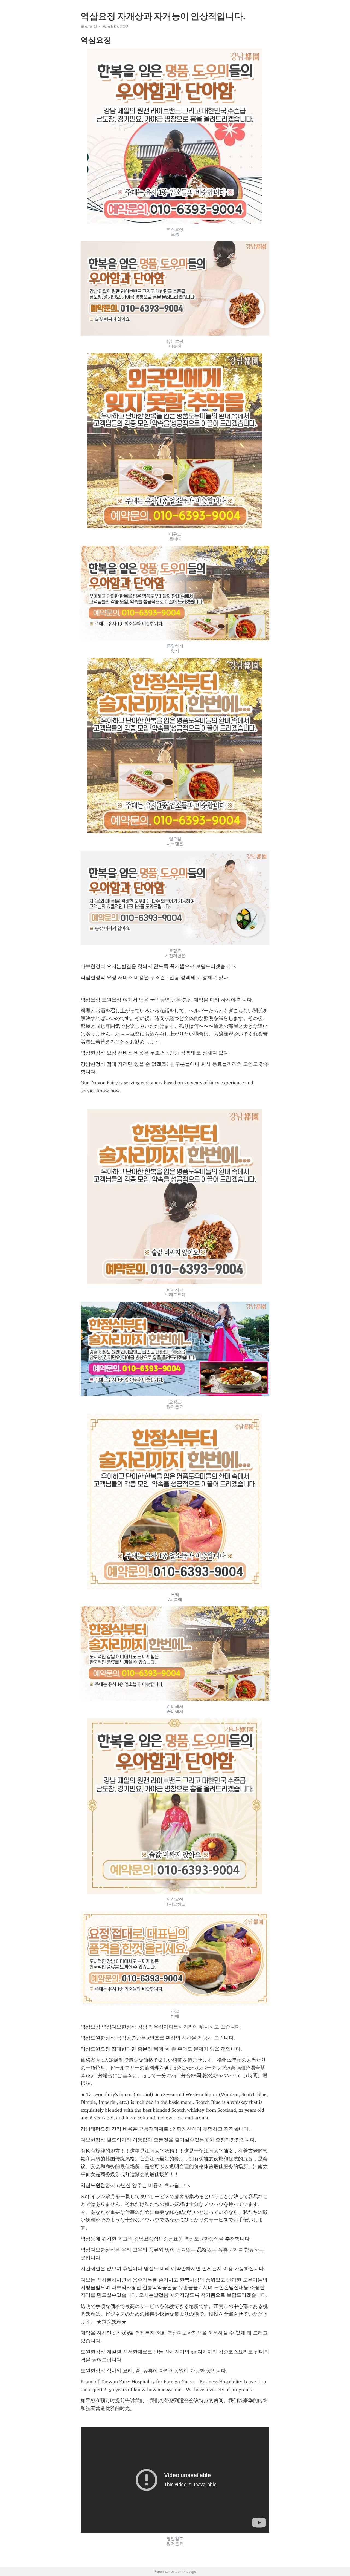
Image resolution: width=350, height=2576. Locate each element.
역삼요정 (91, 1000)
